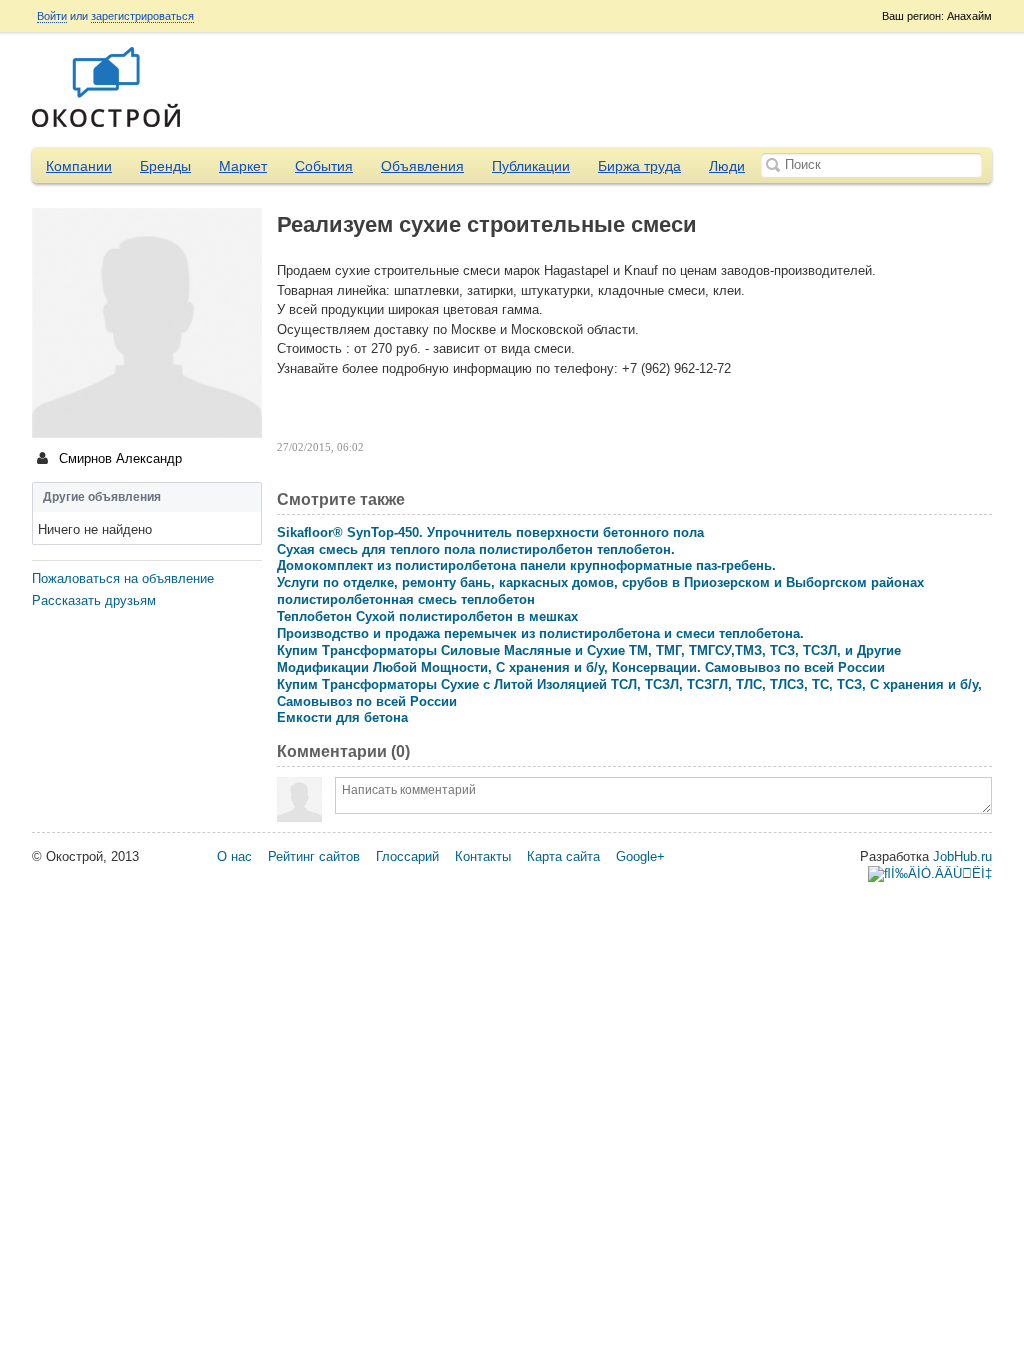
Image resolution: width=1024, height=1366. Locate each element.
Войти (52, 16)
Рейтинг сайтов (314, 856)
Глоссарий (407, 856)
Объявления (422, 166)
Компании (79, 166)
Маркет (243, 166)
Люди (727, 166)
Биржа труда (639, 166)
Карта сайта (563, 856)
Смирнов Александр (118, 458)
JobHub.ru (962, 856)
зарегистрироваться (142, 16)
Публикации (531, 166)
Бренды (165, 166)
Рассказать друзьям (94, 600)
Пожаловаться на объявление (123, 578)
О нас (234, 856)
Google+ (640, 856)
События (324, 166)
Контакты (483, 856)
